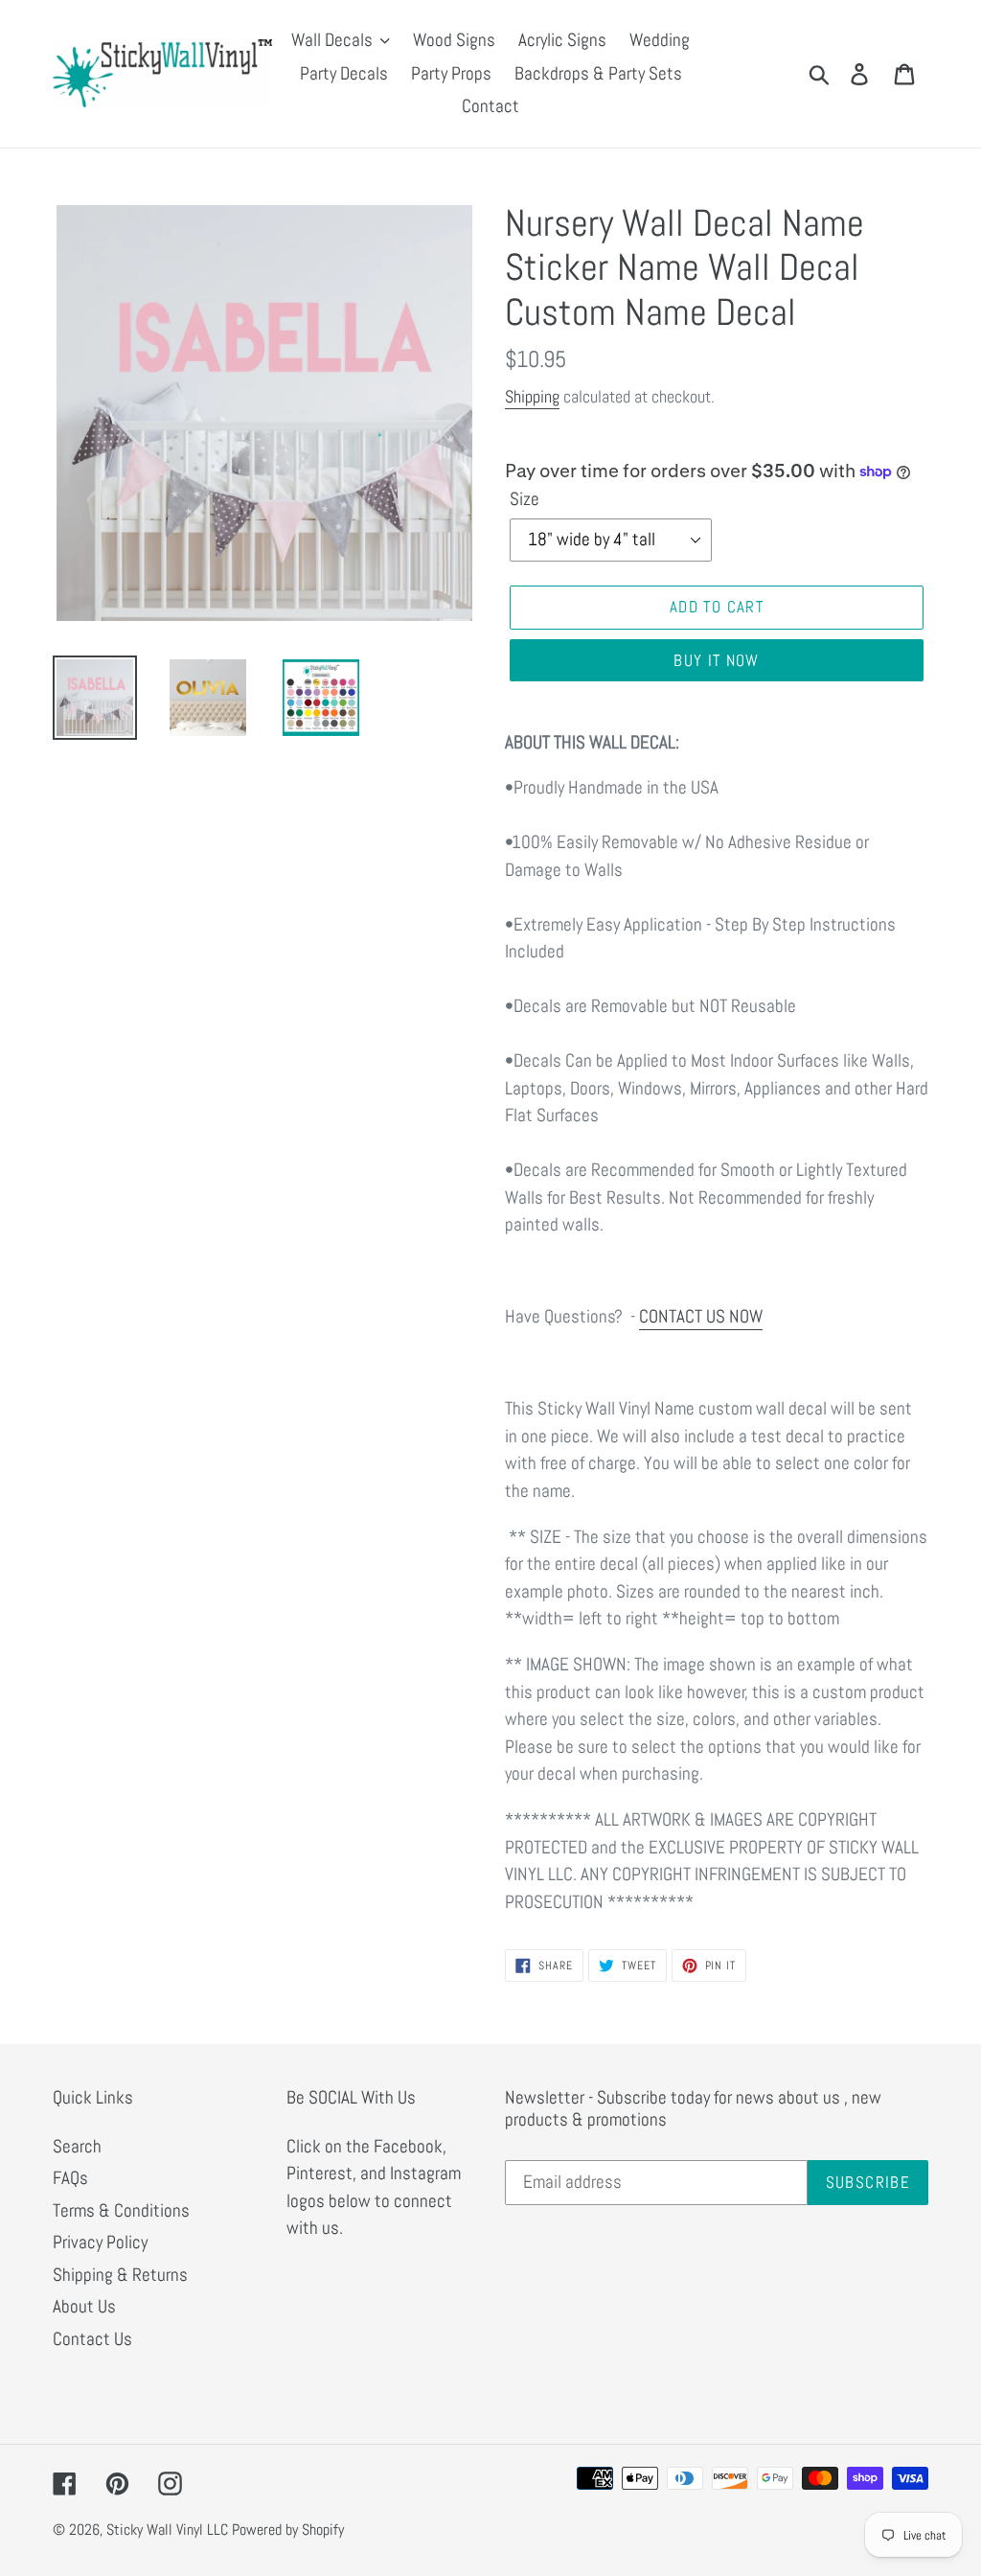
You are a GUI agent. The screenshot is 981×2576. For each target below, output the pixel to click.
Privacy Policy (100, 2242)
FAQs (70, 2178)
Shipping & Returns (120, 2275)
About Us (84, 2306)
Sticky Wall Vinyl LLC (167, 2530)
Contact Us (92, 2339)
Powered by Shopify (288, 2530)
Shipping (532, 396)
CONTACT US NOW (701, 1316)
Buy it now (717, 660)
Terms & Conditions (121, 2210)
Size (525, 499)
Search (77, 2146)
